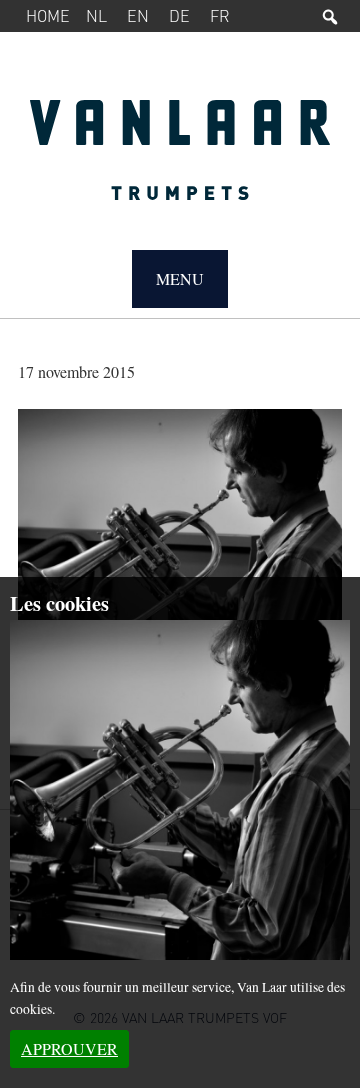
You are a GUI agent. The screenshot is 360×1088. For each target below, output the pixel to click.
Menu (180, 278)
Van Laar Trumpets (180, 160)
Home (48, 15)
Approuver (69, 1048)
